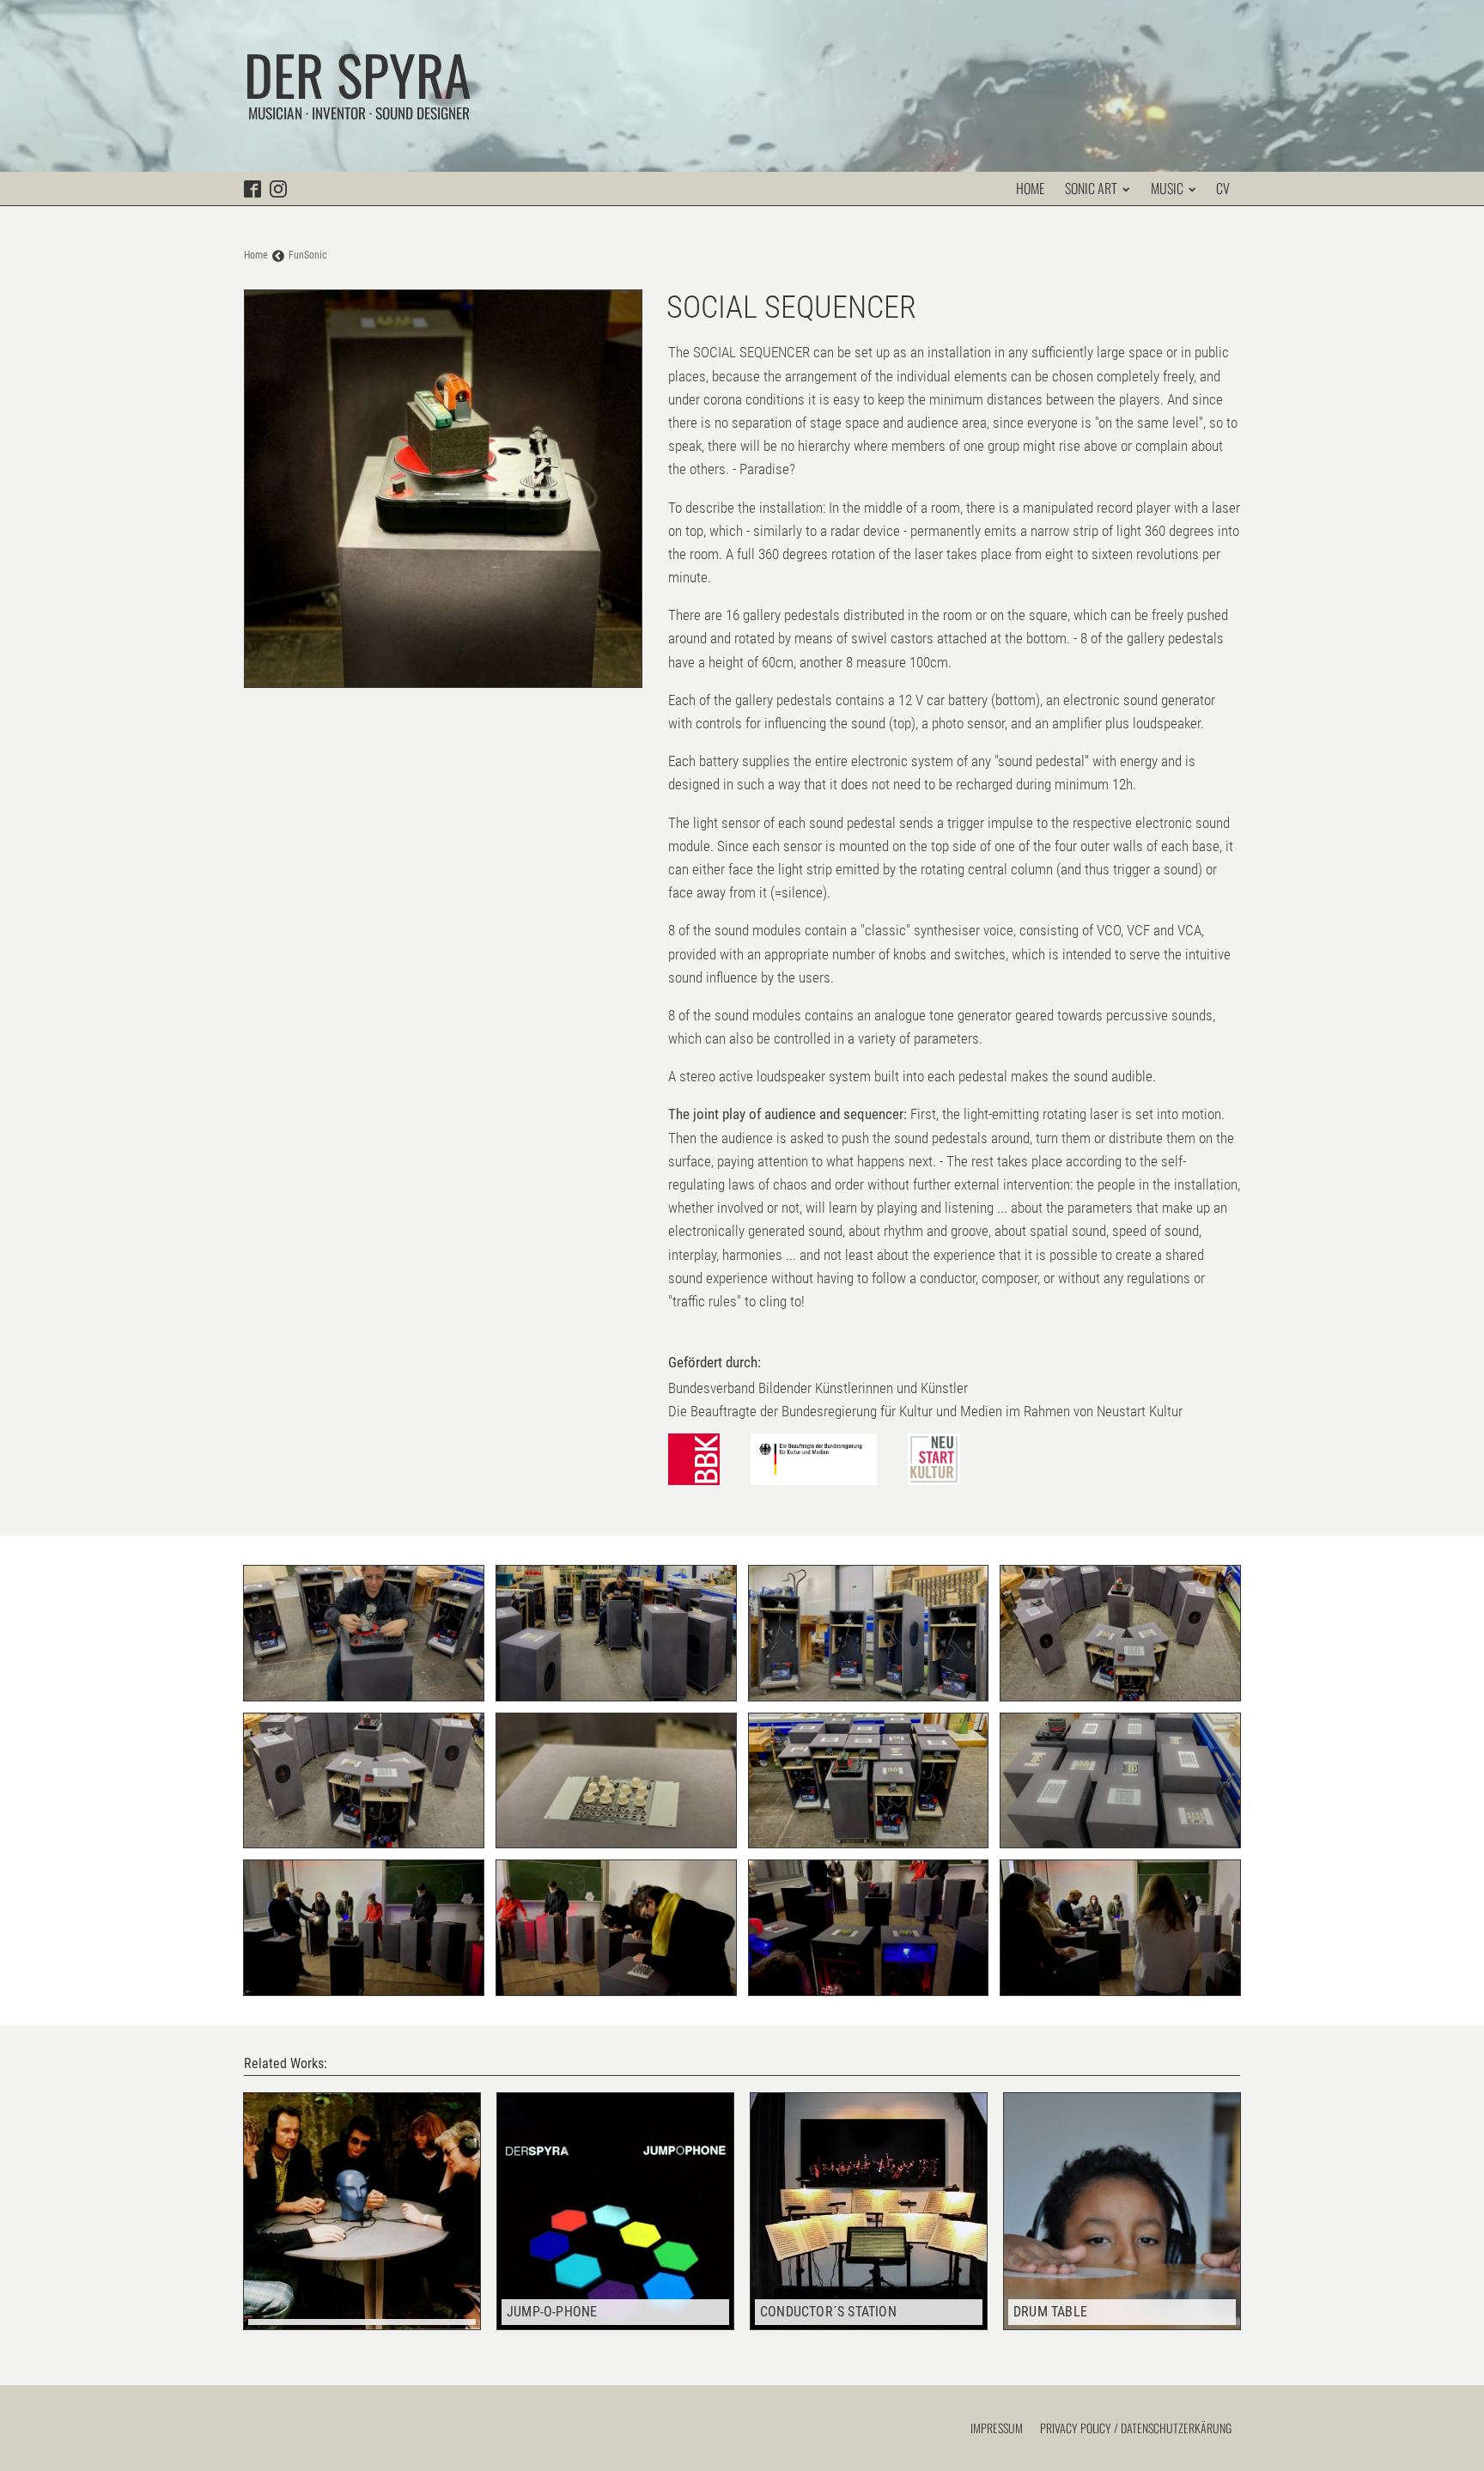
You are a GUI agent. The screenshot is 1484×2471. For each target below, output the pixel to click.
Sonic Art (1091, 188)
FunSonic (308, 255)
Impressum (997, 2428)
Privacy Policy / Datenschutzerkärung (1136, 2428)
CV (1223, 188)
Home (1030, 188)
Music (1167, 188)
